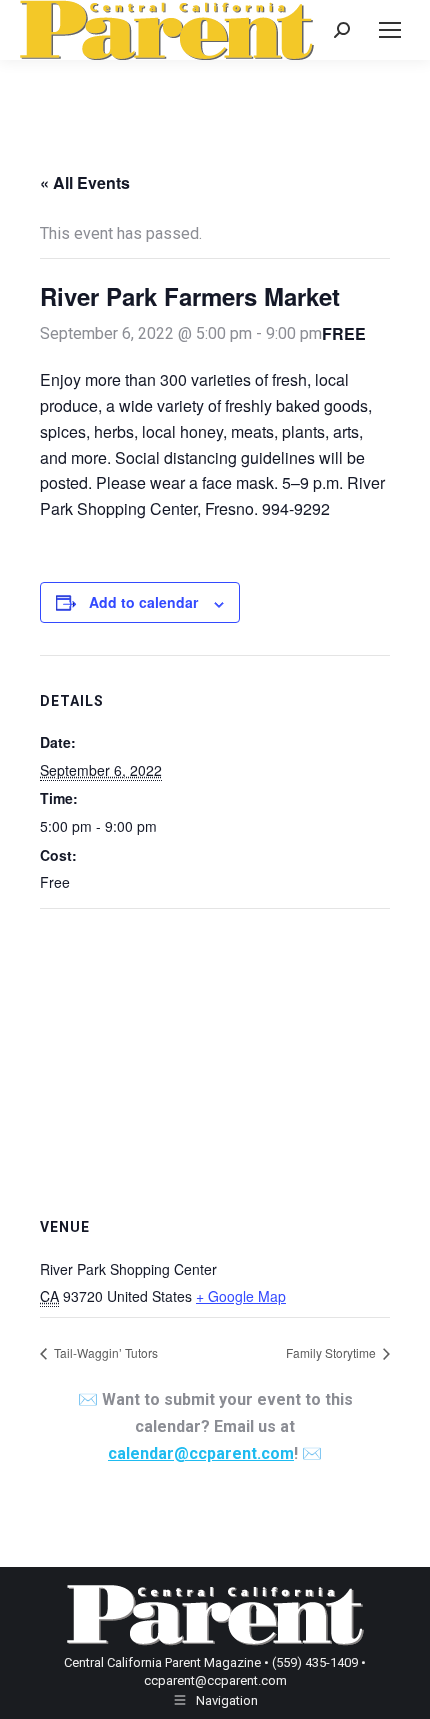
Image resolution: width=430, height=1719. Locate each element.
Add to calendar (143, 602)
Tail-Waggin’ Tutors (104, 1352)
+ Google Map (241, 1296)
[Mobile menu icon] (390, 30)
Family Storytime (332, 1352)
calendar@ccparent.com (201, 1453)
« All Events (85, 182)
